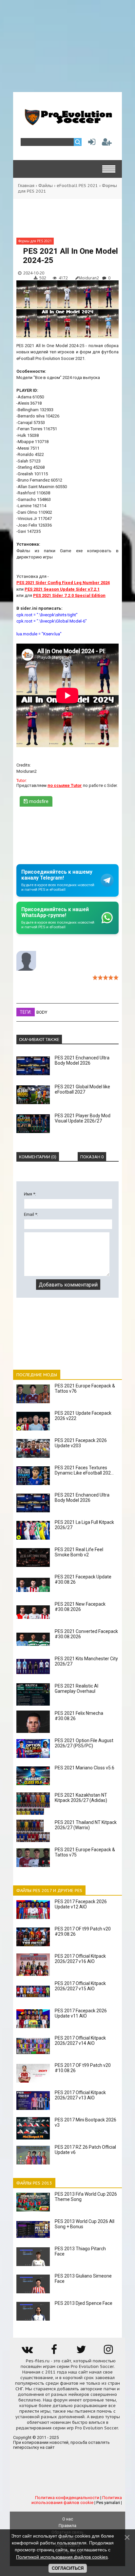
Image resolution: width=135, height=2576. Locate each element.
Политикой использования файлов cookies (62, 2557)
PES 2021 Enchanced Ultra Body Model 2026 (82, 1060)
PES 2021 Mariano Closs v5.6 (85, 1768)
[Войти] (90, 143)
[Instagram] (108, 2352)
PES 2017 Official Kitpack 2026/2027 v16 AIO (80, 1959)
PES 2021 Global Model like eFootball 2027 (82, 1089)
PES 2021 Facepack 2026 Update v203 (81, 1443)
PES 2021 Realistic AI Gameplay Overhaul (77, 1689)
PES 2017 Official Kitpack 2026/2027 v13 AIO (80, 2095)
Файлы (46, 186)
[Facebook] (54, 2352)
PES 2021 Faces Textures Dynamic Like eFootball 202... (84, 1470)
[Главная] (67, 123)
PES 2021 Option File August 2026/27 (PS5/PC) (84, 1743)
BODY (42, 1012)
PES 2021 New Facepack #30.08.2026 (80, 1607)
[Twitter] (81, 2352)
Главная (26, 186)
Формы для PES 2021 (35, 241)
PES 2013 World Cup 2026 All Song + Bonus (85, 2224)
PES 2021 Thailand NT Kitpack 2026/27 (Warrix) (86, 1825)
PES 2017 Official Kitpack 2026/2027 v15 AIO (80, 1986)
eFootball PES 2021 (77, 186)
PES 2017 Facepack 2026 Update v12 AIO (81, 1904)
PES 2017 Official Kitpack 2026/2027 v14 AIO (80, 2041)
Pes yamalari (108, 2503)
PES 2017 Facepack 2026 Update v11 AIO (81, 2013)
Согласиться (68, 2568)
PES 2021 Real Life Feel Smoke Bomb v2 (79, 1552)
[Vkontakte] (27, 2352)
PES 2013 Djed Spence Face (84, 2303)
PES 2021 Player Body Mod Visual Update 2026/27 (83, 1118)
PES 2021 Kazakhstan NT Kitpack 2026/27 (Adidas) (81, 1798)
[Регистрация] (107, 143)
